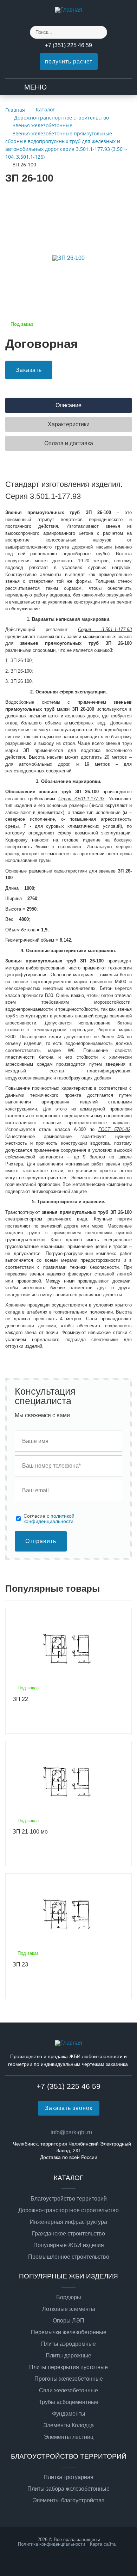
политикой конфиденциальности (49, 1518)
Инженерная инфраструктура (68, 2222)
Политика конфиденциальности (51, 2544)
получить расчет (69, 62)
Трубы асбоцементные (68, 2402)
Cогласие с (49, 1519)
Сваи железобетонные (68, 2391)
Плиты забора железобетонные (68, 2489)
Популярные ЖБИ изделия (69, 2245)
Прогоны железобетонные (69, 2379)
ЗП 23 (20, 1965)
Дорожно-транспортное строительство (68, 2210)
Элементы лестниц (69, 2437)
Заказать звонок (69, 2108)
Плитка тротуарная (68, 2477)
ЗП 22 (20, 1699)
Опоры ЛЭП (68, 2321)
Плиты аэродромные (68, 2344)
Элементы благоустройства (69, 2501)
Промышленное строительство (69, 2257)
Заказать (29, 370)
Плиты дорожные (68, 2356)
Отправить (41, 1541)
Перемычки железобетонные (69, 2332)
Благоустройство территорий (69, 2199)
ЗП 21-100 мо (30, 1832)
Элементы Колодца (68, 2425)
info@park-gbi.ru (71, 2132)
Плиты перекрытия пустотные (68, 2367)
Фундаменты (69, 2414)
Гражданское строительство (68, 2234)
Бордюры (69, 2297)
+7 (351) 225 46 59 (68, 45)
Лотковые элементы (69, 2309)
